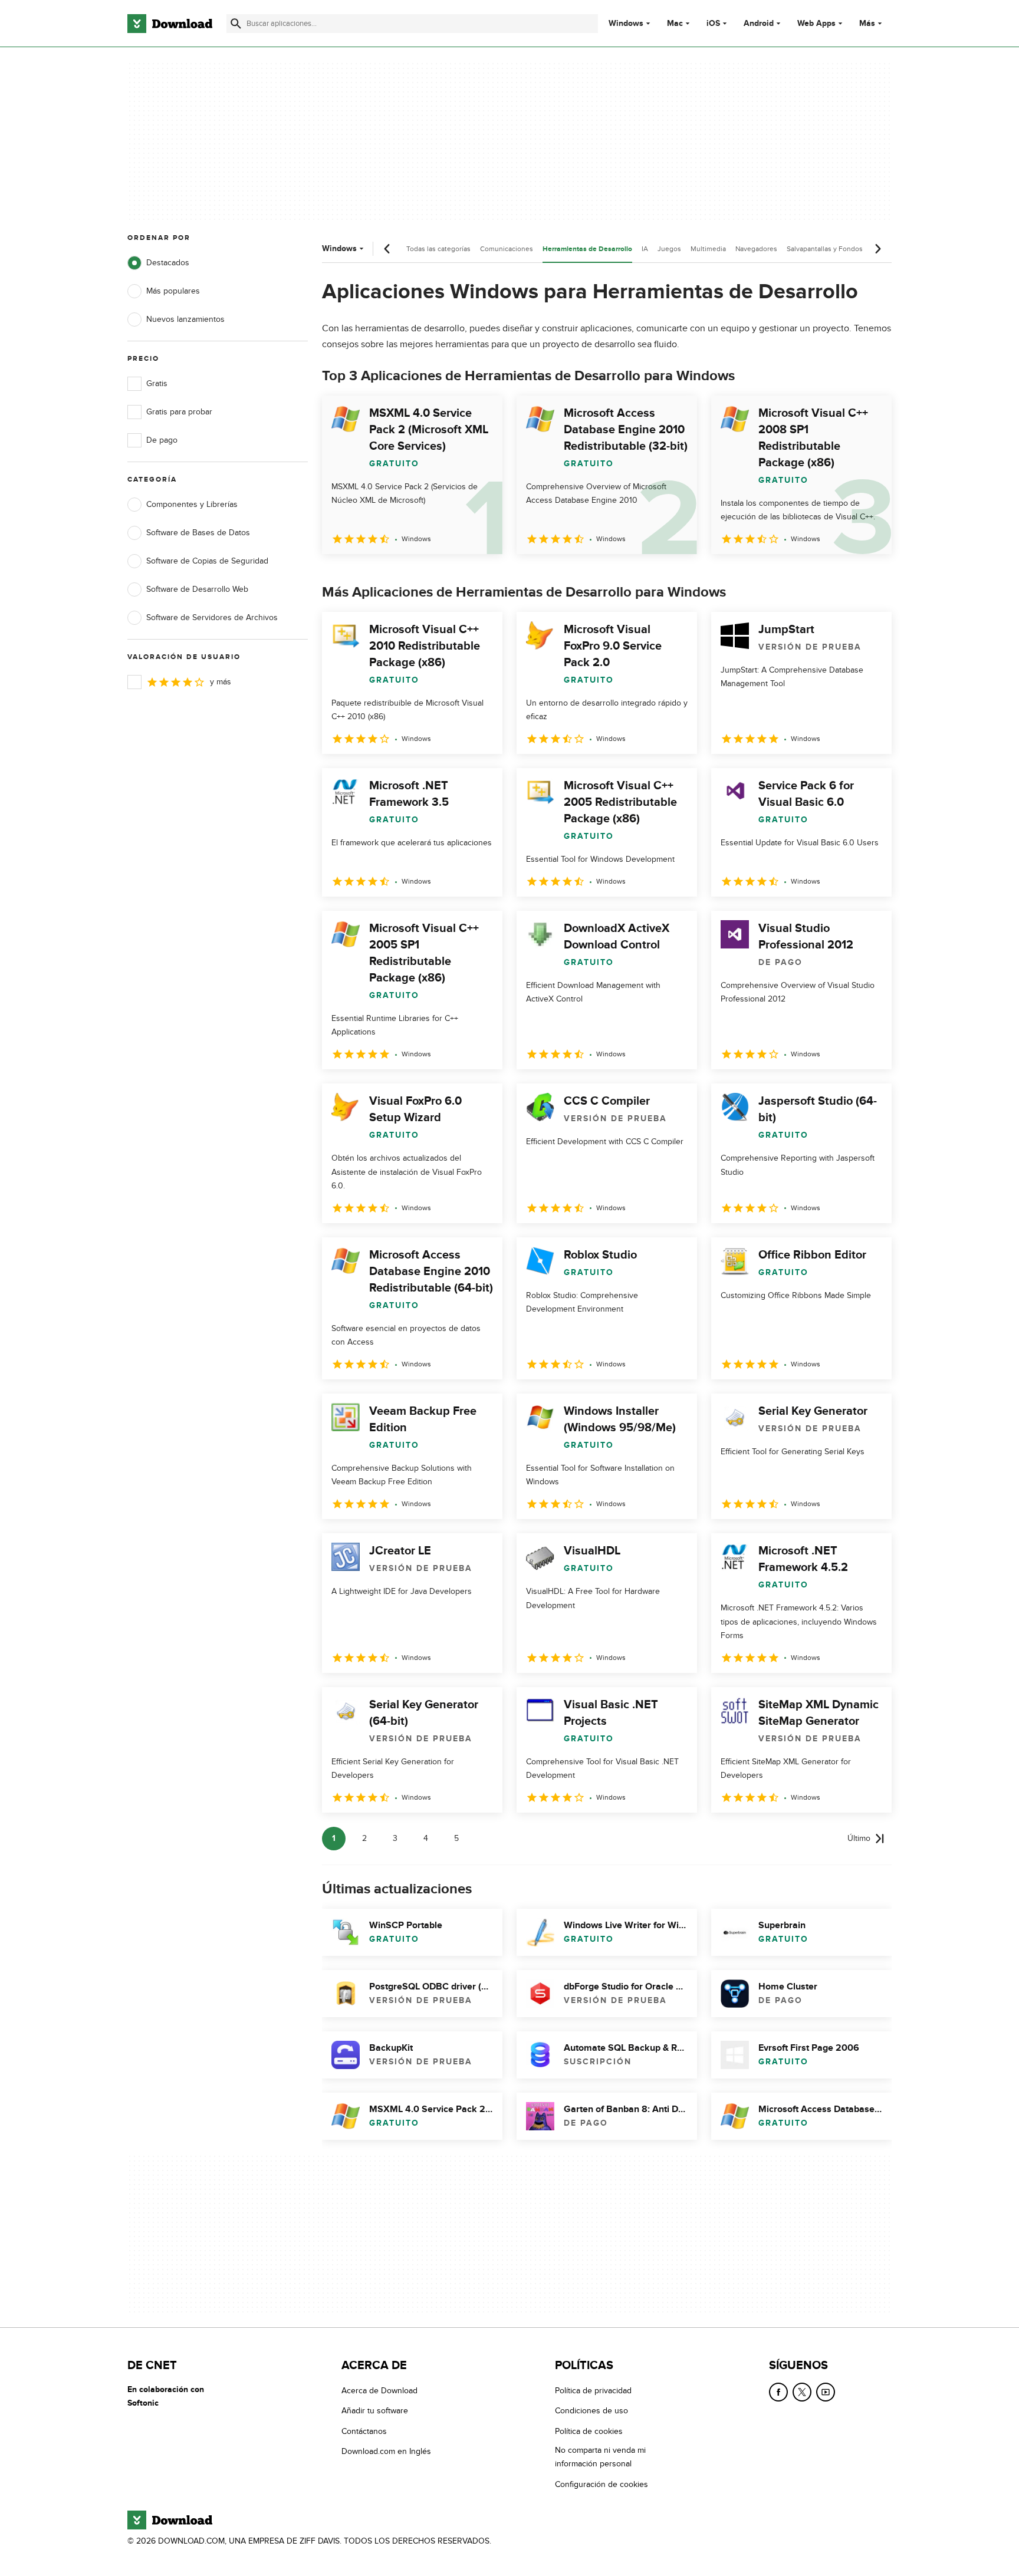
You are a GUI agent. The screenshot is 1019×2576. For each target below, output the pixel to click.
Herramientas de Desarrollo (587, 249)
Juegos (669, 249)
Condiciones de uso (591, 2411)
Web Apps (816, 24)
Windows (626, 24)
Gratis (157, 383)
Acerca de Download (379, 2391)
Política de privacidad (593, 2391)
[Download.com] (170, 24)
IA (645, 249)
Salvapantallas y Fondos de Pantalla (843, 249)
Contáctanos (364, 2431)
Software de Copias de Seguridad (207, 561)
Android (759, 24)
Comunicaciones (507, 249)
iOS (713, 24)
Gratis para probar (179, 412)
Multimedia (708, 249)
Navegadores (756, 249)
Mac (675, 24)
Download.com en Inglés (386, 2451)
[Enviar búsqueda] (236, 24)
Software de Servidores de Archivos (212, 617)
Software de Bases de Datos (198, 533)
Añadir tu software (375, 2411)
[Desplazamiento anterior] (387, 249)
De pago (162, 440)
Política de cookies (589, 2431)
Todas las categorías (438, 249)
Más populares (173, 291)
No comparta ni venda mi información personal (600, 2457)
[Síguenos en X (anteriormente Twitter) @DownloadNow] (802, 2392)
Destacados (168, 263)
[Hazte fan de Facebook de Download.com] (778, 2392)
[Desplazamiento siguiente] (877, 249)
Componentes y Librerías (192, 504)
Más (867, 23)
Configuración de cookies (601, 2484)
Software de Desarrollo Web (197, 589)
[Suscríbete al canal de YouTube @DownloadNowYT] (826, 2392)
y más (221, 682)
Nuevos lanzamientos (185, 319)
